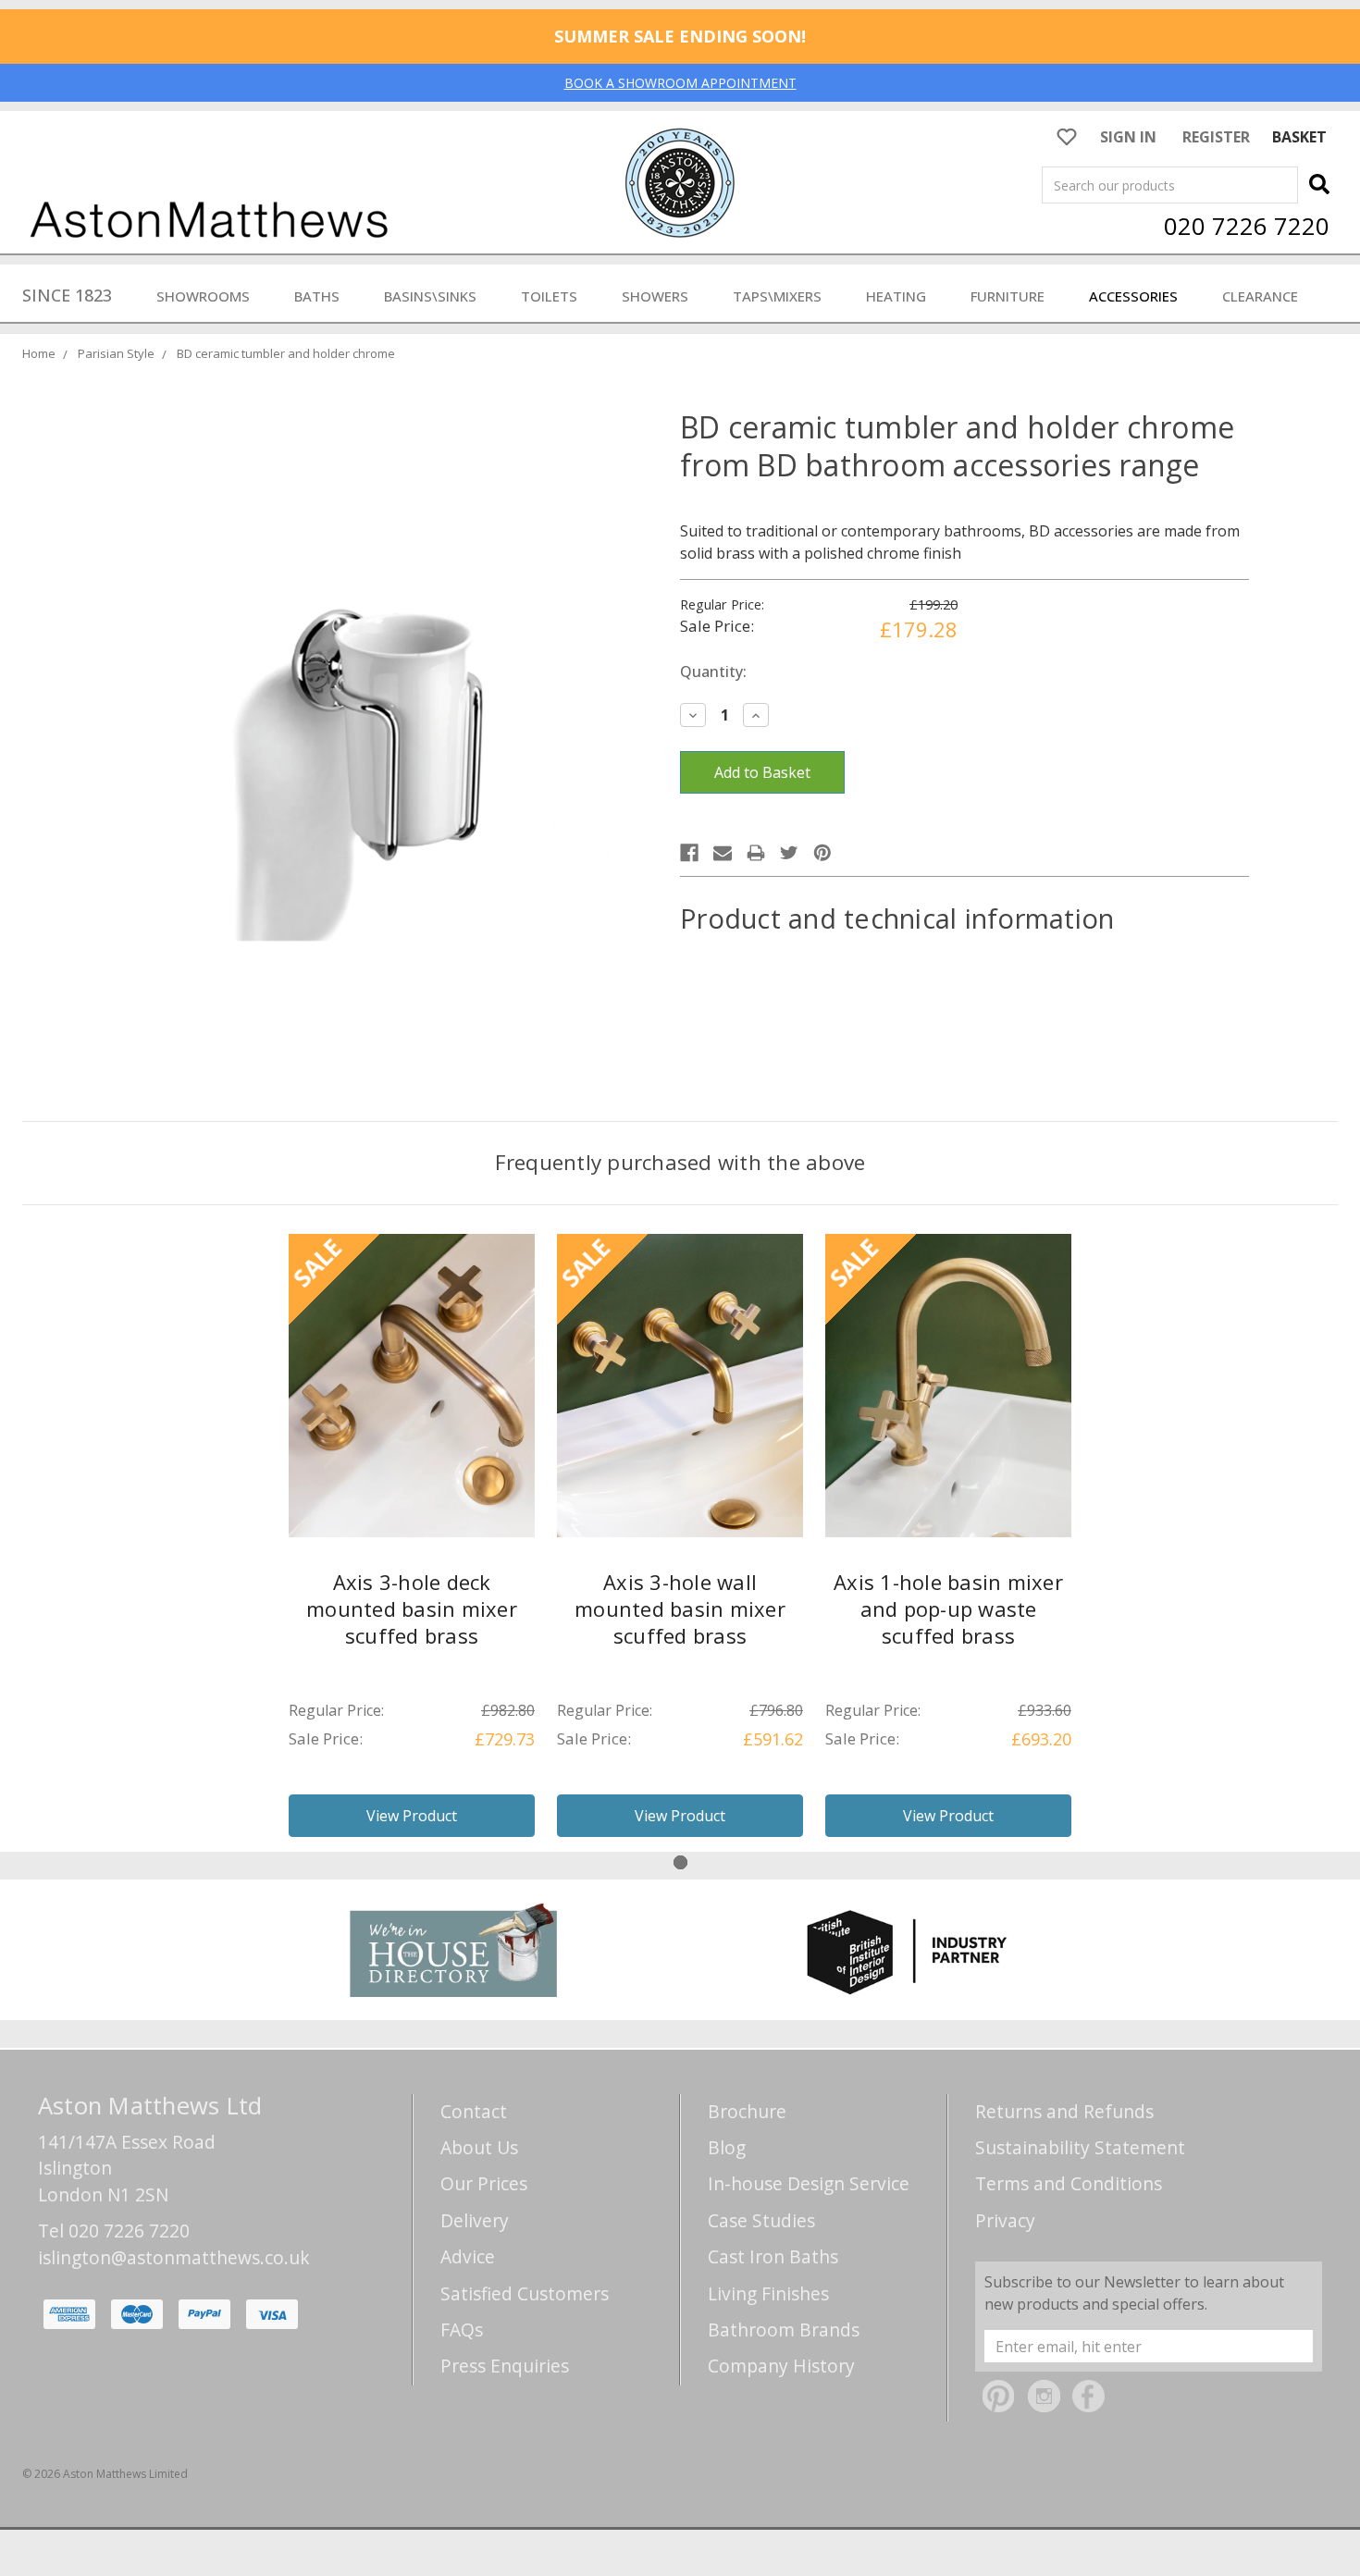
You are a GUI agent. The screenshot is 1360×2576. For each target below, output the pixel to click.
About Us (479, 2147)
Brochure (747, 2111)
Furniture (1008, 296)
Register (1216, 137)
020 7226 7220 (1247, 226)
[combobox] (1170, 185)
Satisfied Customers (525, 2293)
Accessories (1133, 296)
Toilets (549, 296)
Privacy (1005, 2220)
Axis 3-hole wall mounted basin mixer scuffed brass (680, 1608)
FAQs (462, 2329)
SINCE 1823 (67, 295)
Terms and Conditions (1069, 2183)
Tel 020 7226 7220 (114, 2231)
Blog (727, 2147)
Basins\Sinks (430, 296)
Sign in (1128, 137)
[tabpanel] (412, 1543)
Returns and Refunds (1064, 2111)
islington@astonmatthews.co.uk (174, 2257)
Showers (655, 296)
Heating (896, 296)
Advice (468, 2256)
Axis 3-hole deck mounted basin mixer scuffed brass (412, 1608)
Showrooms (203, 296)
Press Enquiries (505, 2366)
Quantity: (713, 672)
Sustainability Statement (1080, 2147)
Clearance (1260, 296)
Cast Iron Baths (773, 2256)
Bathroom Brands (784, 2329)
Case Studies (761, 2220)
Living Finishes (768, 2293)
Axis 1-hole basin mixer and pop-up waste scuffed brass (948, 1608)
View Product (412, 1816)
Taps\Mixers (777, 296)
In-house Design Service (809, 2183)
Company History (781, 2366)
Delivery (475, 2220)
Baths (317, 296)
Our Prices (484, 2183)
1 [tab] (680, 1862)
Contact (474, 2111)
